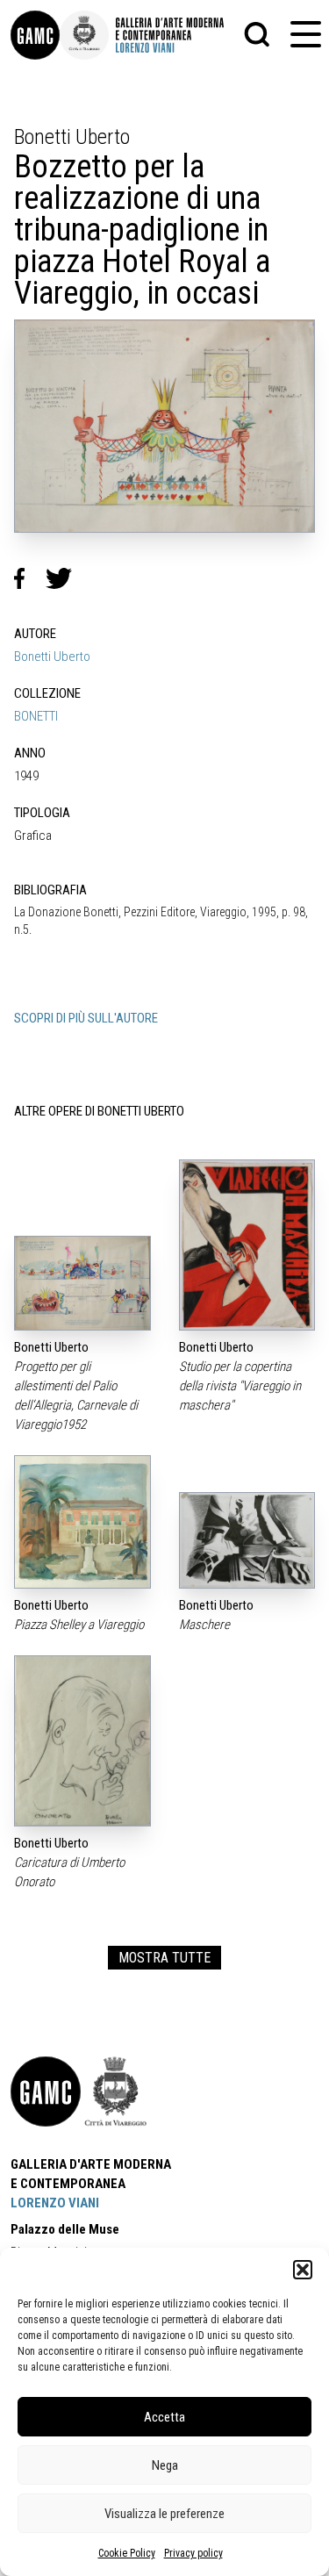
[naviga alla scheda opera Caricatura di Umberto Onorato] (82, 1741)
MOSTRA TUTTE (164, 1958)
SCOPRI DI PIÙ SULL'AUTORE (86, 1018)
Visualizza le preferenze (164, 2514)
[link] (35, 35)
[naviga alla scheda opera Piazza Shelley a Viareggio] (82, 1522)
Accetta (164, 2417)
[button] (303, 2270)
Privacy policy (193, 2553)
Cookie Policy (127, 2553)
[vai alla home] (46, 2092)
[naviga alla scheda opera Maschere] (247, 1540)
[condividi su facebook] (30, 578)
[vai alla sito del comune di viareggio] (116, 2092)
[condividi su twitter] (66, 578)
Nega (165, 2465)
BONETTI (36, 716)
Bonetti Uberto (52, 657)
